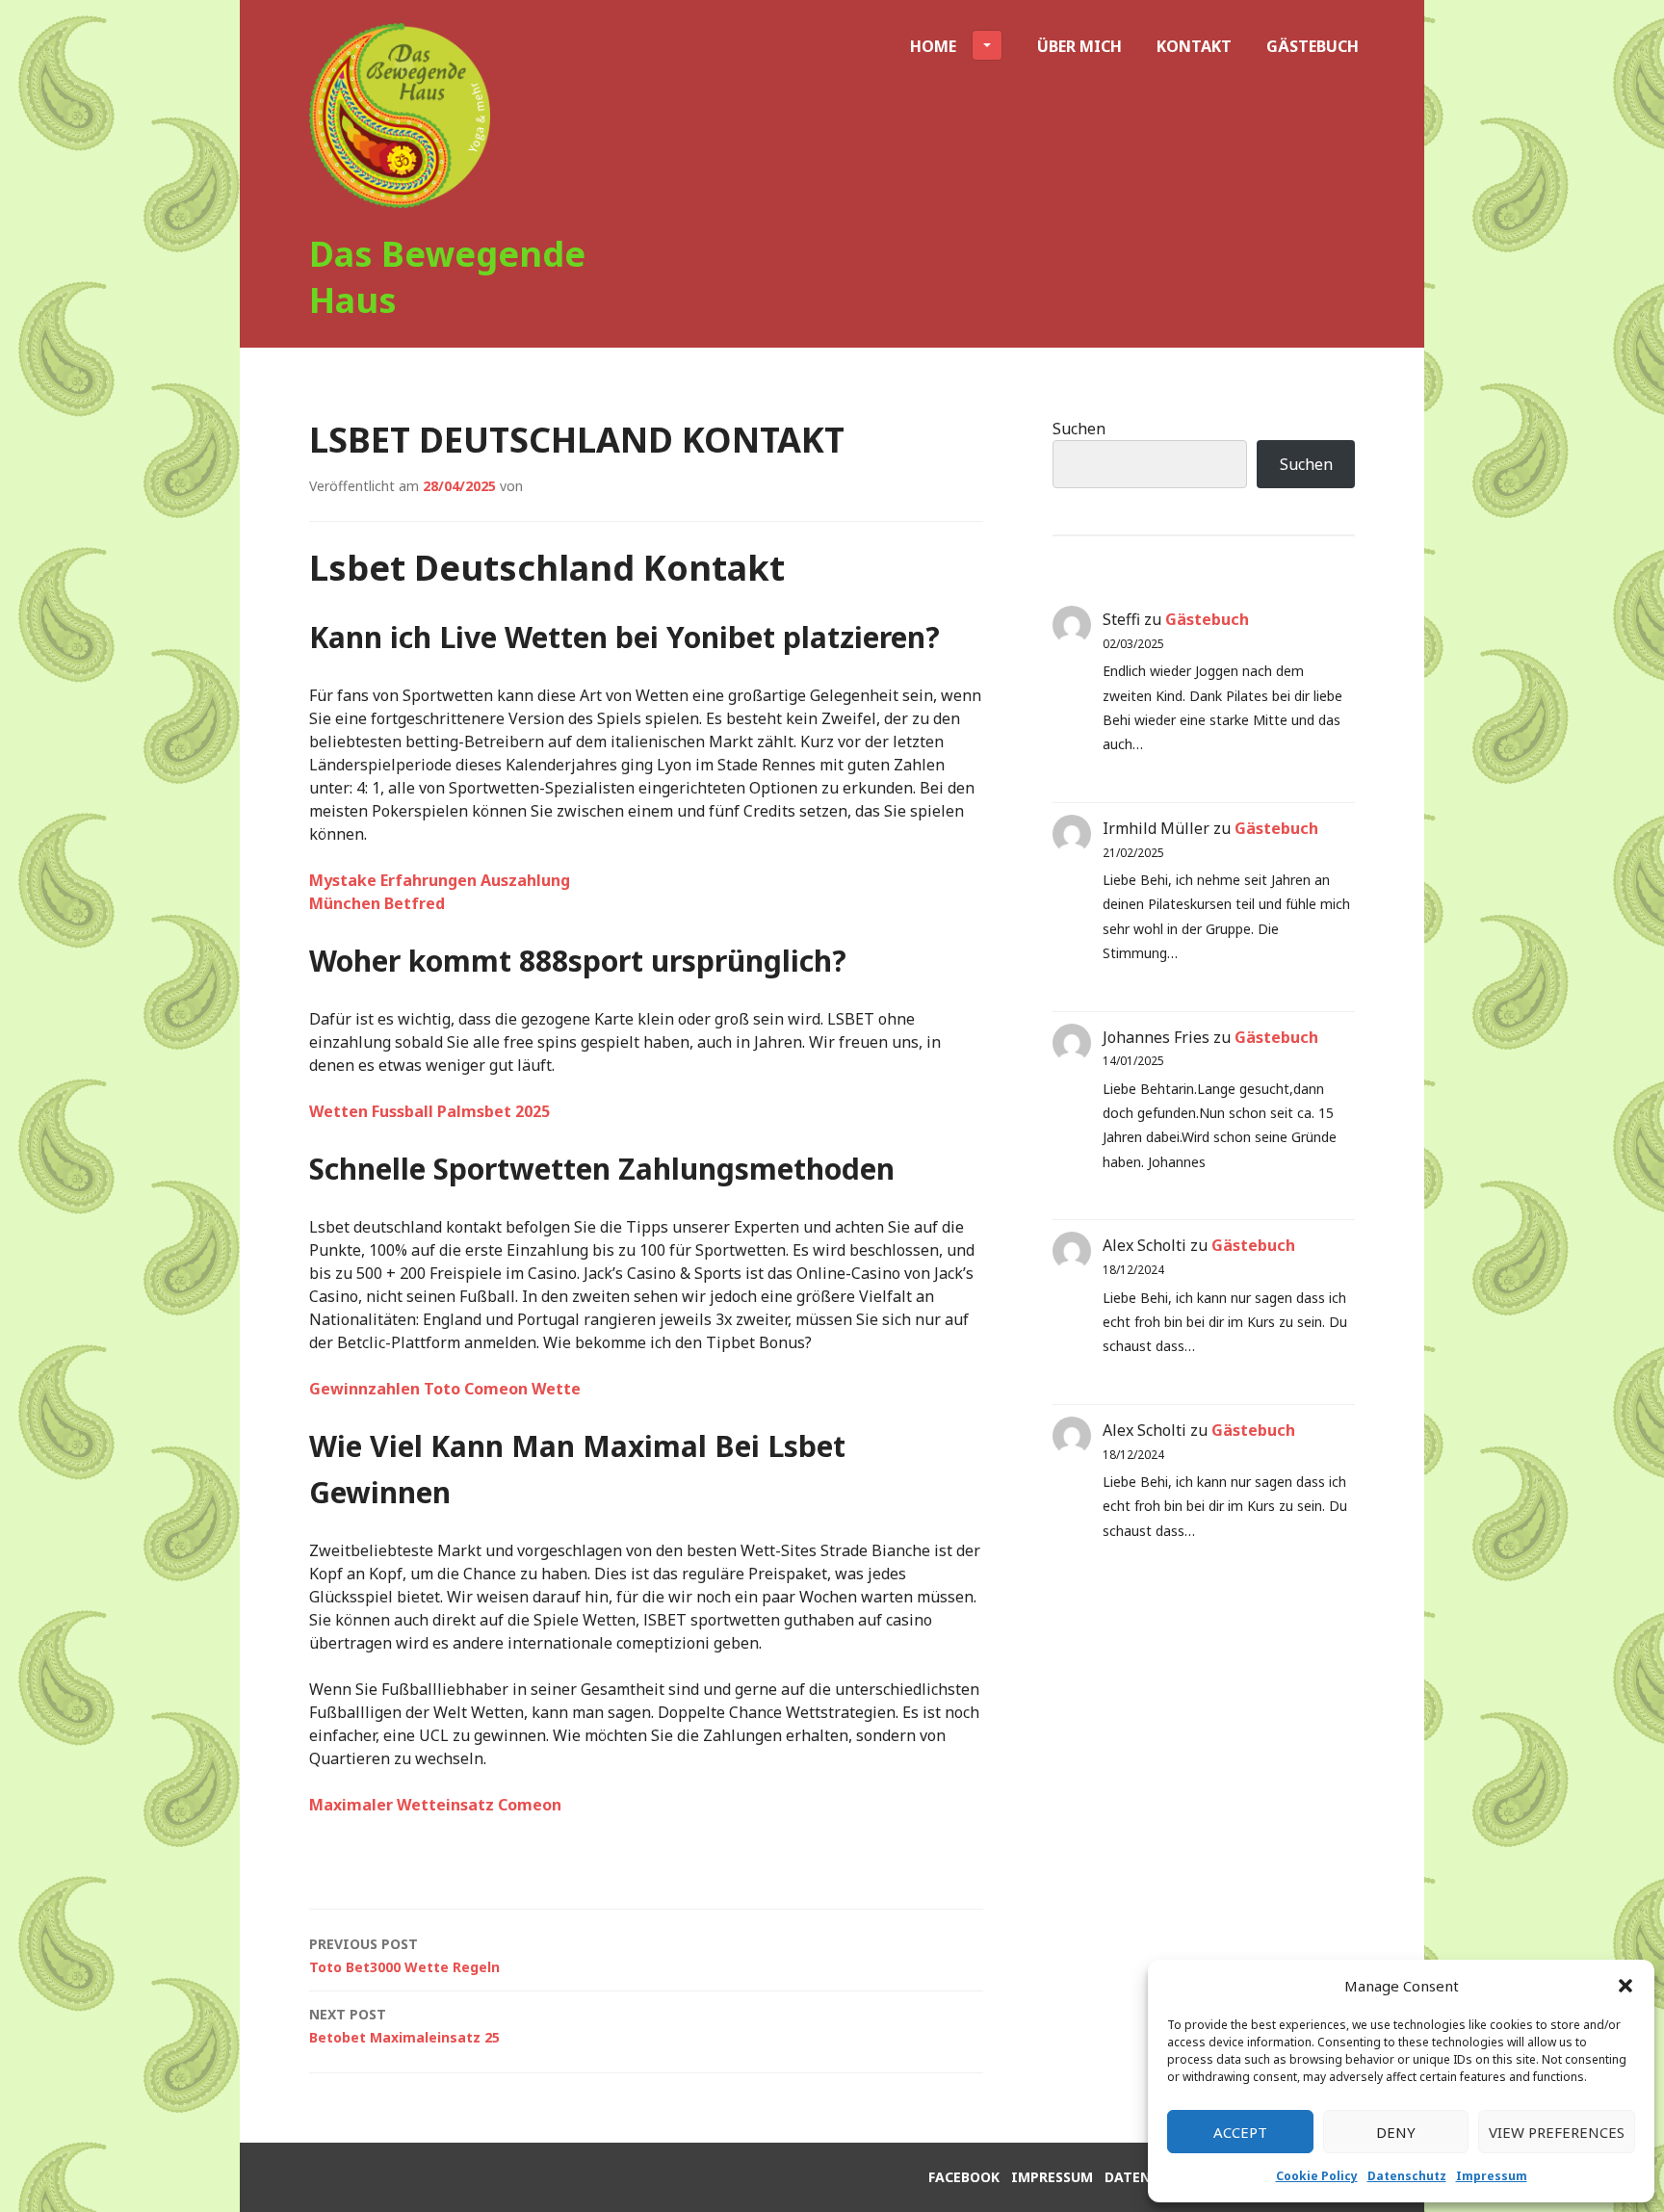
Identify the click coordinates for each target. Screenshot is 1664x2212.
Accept (1240, 2132)
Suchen (1079, 429)
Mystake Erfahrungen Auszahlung (440, 880)
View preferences (1557, 2132)
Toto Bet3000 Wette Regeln (404, 1955)
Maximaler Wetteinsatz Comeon (435, 1805)
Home (933, 46)
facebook (964, 2177)
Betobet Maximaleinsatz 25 (404, 2026)
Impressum (1492, 2176)
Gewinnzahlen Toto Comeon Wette (445, 1389)
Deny (1396, 2132)
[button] (1625, 1986)
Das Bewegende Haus (447, 277)
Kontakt (1194, 46)
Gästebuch (1313, 46)
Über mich (1079, 46)
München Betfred (377, 903)
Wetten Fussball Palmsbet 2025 (429, 1111)
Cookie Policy (1317, 2176)
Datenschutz (1407, 2176)
